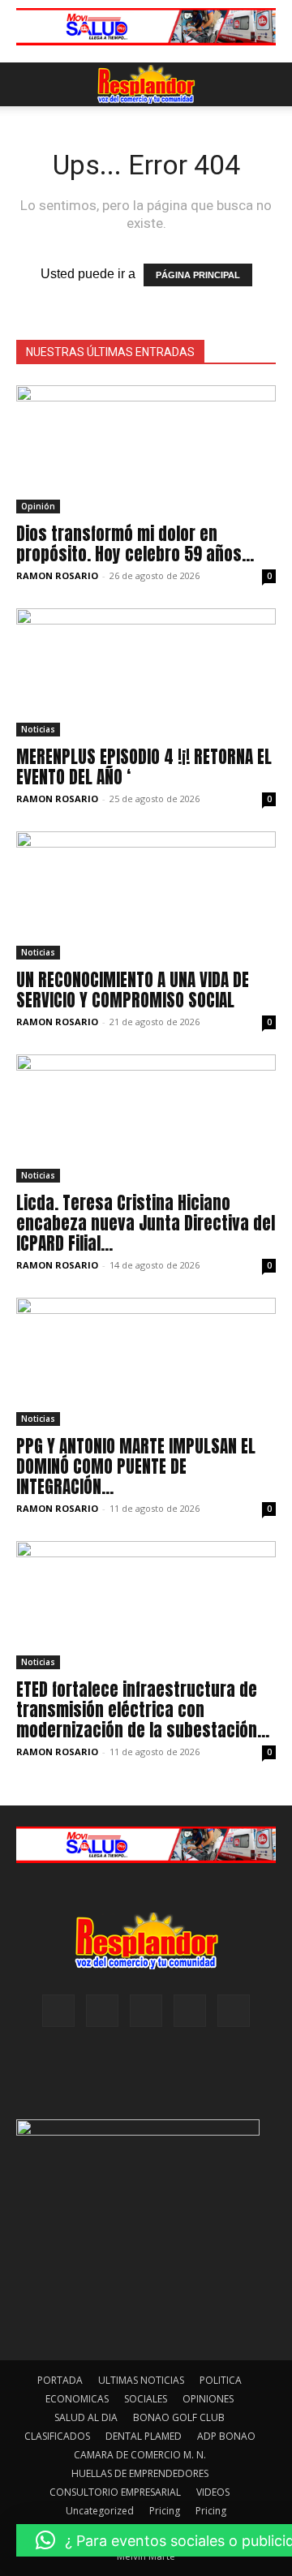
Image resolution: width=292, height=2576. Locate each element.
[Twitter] (234, 2011)
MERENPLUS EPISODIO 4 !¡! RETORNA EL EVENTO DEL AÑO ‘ (144, 767)
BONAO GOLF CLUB (179, 2417)
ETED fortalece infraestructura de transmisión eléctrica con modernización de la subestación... (143, 1710)
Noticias (38, 729)
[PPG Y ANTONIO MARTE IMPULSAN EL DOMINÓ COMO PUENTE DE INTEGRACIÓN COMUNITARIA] (146, 1362)
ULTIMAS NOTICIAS (141, 2380)
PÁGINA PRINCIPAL (198, 275)
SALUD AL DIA (86, 2417)
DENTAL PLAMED (144, 2436)
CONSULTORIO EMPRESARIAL (115, 2492)
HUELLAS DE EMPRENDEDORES (140, 2473)
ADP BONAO (226, 2436)
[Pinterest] (146, 2011)
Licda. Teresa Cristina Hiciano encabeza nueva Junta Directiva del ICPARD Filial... (146, 1223)
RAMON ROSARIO (57, 575)
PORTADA (60, 2380)
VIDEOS (213, 2492)
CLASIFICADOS (57, 2436)
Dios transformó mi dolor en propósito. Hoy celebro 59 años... (135, 544)
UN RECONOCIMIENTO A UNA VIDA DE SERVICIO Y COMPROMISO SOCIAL (133, 990)
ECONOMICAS (77, 2399)
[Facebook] (58, 2011)
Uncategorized (100, 2511)
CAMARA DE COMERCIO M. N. (140, 2455)
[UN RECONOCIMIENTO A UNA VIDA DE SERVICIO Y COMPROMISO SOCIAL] (146, 895)
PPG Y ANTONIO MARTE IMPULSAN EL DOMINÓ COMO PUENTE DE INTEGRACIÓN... (136, 1466)
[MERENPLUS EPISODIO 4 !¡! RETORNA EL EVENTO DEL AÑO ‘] (146, 672)
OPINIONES (208, 2399)
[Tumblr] (190, 2011)
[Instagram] (102, 2011)
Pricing (165, 2511)
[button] (28, 84)
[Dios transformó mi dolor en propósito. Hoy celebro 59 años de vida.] (146, 449)
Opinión (38, 506)
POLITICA (221, 2380)
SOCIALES (146, 2399)
